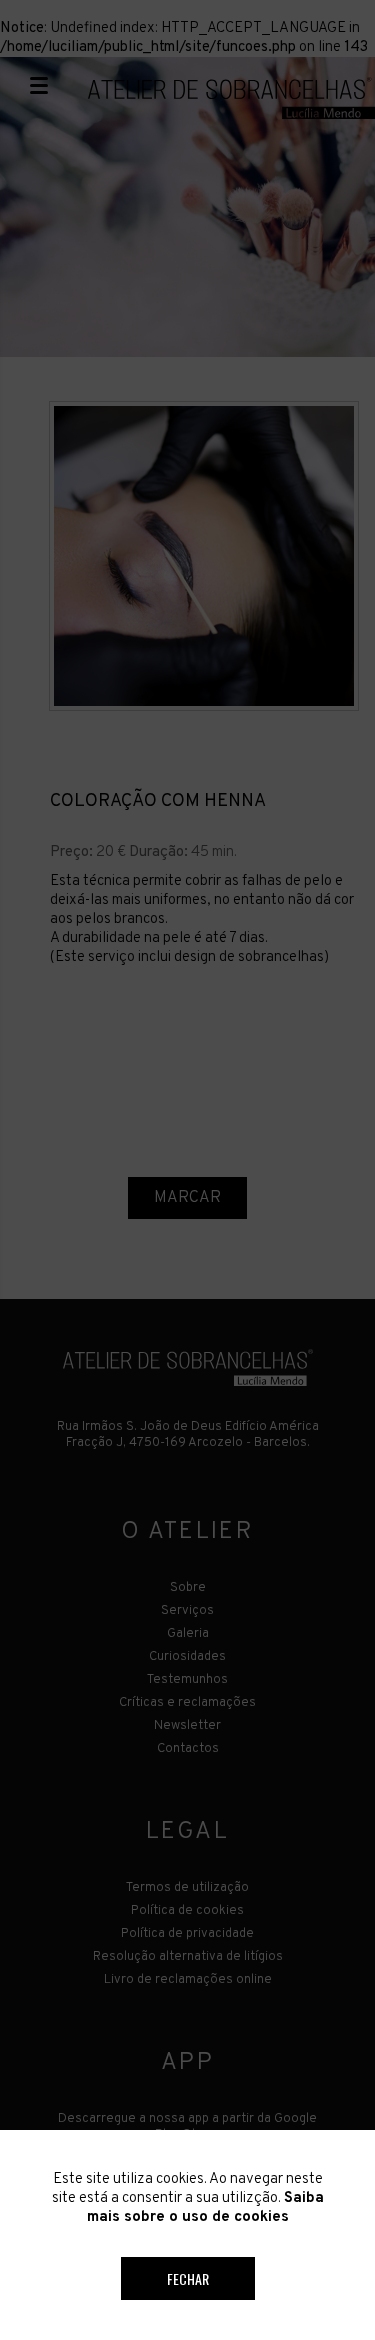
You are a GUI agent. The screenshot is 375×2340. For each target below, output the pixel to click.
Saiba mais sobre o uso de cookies (205, 2208)
